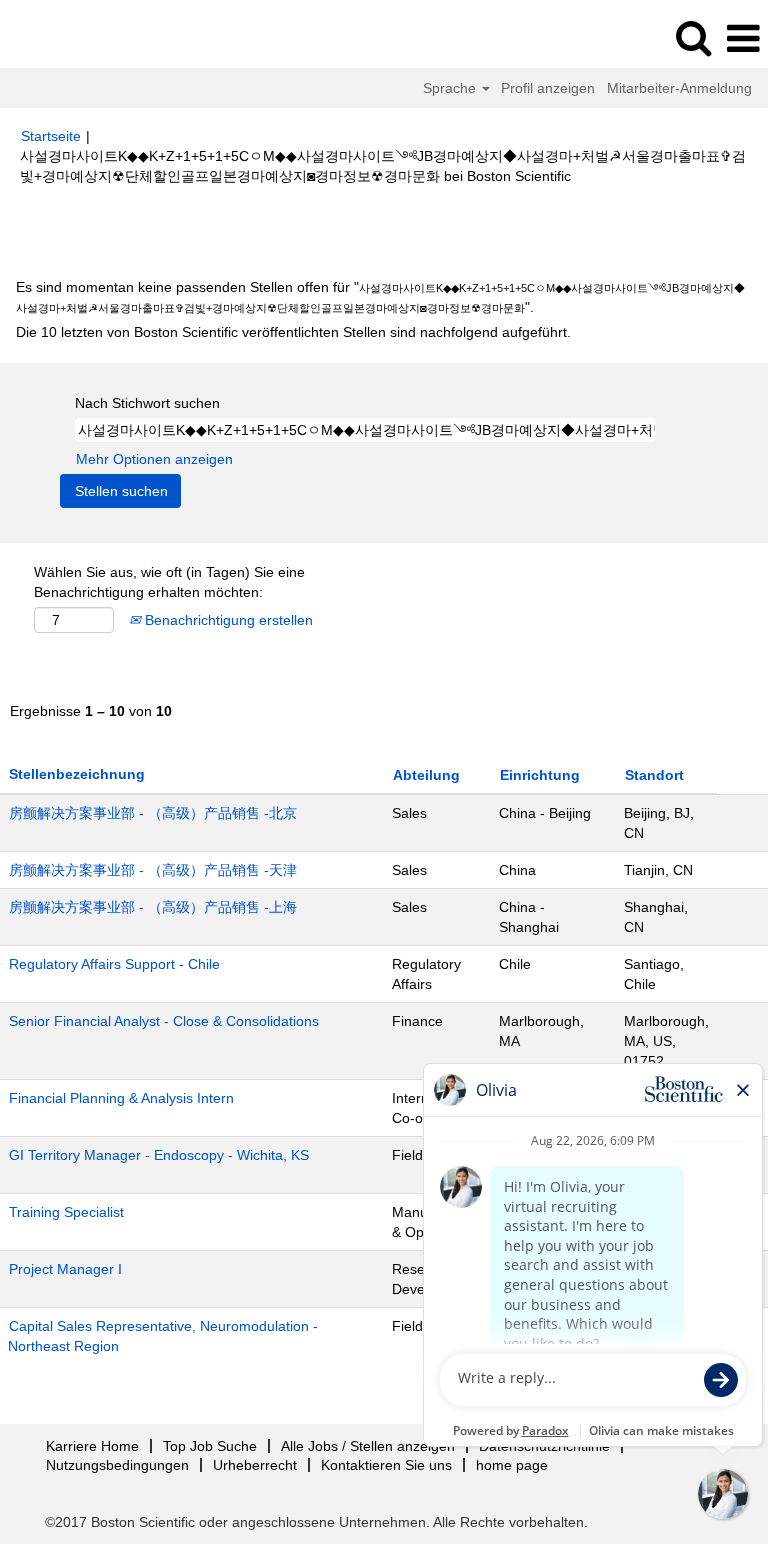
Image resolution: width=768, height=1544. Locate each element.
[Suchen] (693, 37)
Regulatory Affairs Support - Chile (114, 964)
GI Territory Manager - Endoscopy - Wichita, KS (159, 1155)
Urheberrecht (255, 1465)
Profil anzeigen (548, 88)
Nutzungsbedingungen (117, 1465)
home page (512, 1465)
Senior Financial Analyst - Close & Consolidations (164, 1021)
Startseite (51, 136)
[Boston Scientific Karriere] (71, 38)
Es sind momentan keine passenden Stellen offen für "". (380, 297)
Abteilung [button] (426, 775)
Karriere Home (92, 1446)
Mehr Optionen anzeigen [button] (154, 459)
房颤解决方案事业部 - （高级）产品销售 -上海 (153, 907)
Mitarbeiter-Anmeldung (679, 88)
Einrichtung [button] (540, 775)
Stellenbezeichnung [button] (77, 774)
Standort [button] (654, 775)
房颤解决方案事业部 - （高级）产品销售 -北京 (153, 813)
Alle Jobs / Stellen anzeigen (368, 1446)
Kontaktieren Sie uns (386, 1465)
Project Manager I (65, 1269)
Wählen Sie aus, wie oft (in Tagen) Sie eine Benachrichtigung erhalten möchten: (169, 582)
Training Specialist (66, 1212)
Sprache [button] (451, 88)
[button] (743, 38)
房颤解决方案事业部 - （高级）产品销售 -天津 (153, 870)
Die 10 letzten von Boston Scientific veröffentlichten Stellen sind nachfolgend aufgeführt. (293, 332)
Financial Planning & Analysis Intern (121, 1098)
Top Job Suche (210, 1446)
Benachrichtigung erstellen (227, 620)
